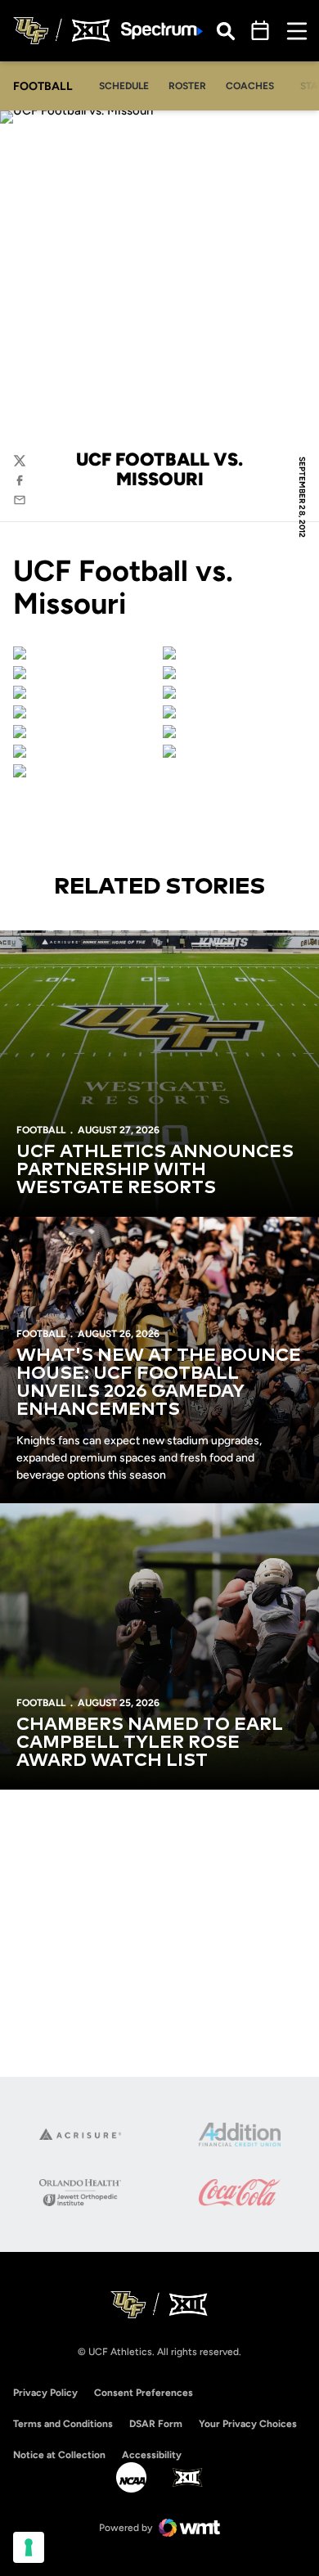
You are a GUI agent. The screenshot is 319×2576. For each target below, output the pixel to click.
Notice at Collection (59, 2455)
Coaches (250, 86)
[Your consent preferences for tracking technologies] (29, 2547)
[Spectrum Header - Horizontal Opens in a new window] (162, 31)
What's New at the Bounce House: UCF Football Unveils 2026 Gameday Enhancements (159, 1383)
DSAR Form (156, 2424)
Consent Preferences (144, 2393)
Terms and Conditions (63, 2424)
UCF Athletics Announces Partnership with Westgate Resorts (155, 1170)
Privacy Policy (45, 2393)
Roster (187, 86)
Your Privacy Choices (248, 2424)
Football (41, 1130)
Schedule (124, 86)
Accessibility (152, 2454)
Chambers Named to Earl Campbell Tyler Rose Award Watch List (150, 1743)
